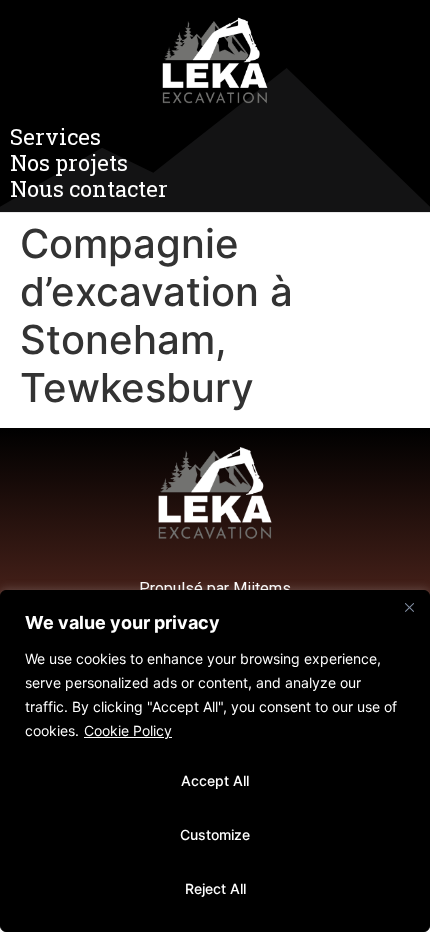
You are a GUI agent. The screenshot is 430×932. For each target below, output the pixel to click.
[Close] (409, 607)
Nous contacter (89, 189)
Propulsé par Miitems (215, 588)
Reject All (215, 888)
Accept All (215, 780)
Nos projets (69, 163)
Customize (215, 834)
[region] (215, 761)
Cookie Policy (128, 730)
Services (55, 137)
